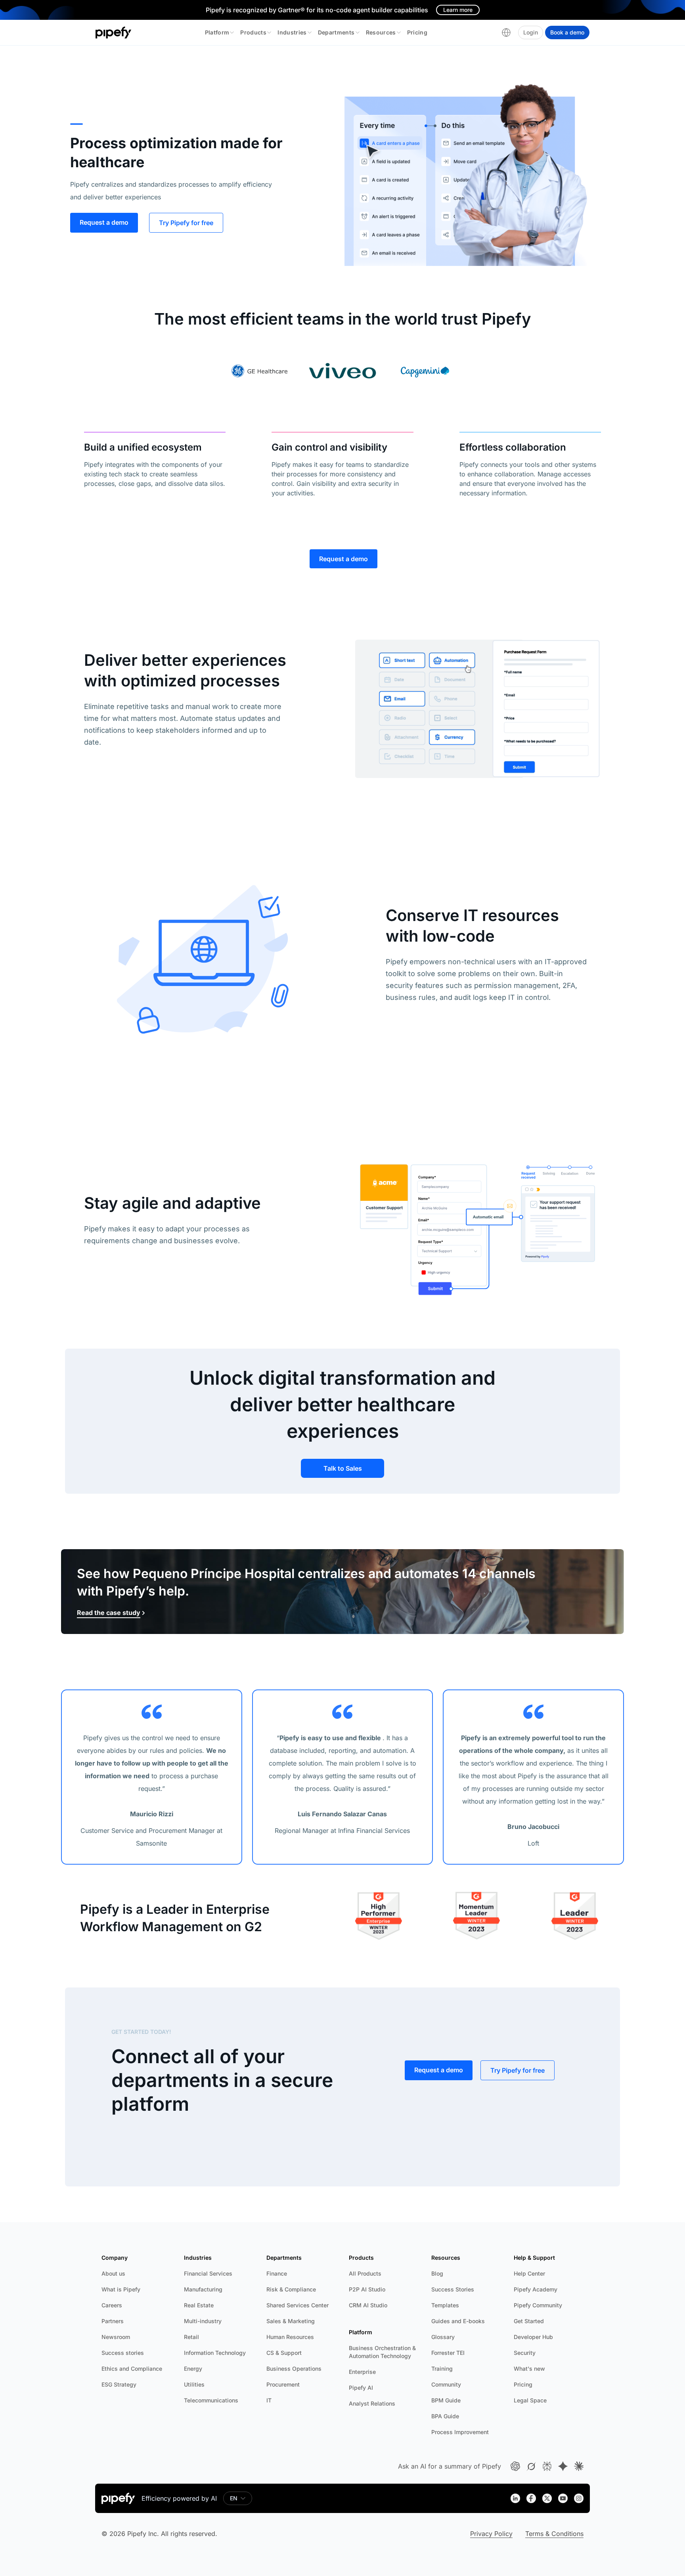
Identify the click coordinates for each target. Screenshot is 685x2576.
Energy (193, 2369)
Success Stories (453, 2289)
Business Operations (294, 2369)
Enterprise (362, 2372)
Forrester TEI (448, 2353)
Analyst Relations (372, 2403)
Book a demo (567, 32)
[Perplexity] (547, 2466)
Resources (381, 32)
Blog (437, 2273)
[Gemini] (563, 2466)
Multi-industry (203, 2321)
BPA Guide (445, 2416)
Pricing (417, 32)
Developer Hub (533, 2337)
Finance (277, 2273)
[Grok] (531, 2466)
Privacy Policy (491, 2534)
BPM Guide (446, 2400)
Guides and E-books (458, 2321)
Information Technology (215, 2353)
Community (446, 2384)
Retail (191, 2337)
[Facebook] (531, 2498)
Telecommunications (211, 2400)
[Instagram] (579, 2498)
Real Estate (199, 2305)
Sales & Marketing (291, 2321)
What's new (529, 2369)
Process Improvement (460, 2432)
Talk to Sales (343, 1468)
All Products (365, 2273)
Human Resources (290, 2337)
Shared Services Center (298, 2305)
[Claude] (579, 2466)
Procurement (283, 2384)
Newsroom (116, 2337)
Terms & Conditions (554, 2534)
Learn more (458, 10)
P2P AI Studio (367, 2289)
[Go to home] (114, 32)
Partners (113, 2321)
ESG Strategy (119, 2384)
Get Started (529, 2321)
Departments (336, 32)
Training (442, 2369)
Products (253, 32)
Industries (292, 32)
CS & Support (284, 2353)
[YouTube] (563, 2498)
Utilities (194, 2384)
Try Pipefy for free (186, 223)
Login (531, 32)
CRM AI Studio (368, 2305)
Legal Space (530, 2400)
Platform (217, 32)
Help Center (529, 2273)
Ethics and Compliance (132, 2369)
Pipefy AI (361, 2388)
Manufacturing (203, 2289)
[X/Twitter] (547, 2498)
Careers (112, 2305)
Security (525, 2353)
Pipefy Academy (536, 2289)
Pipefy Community (538, 2305)
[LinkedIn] (515, 2498)
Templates (445, 2305)
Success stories (123, 2353)
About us (113, 2273)
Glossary (443, 2337)
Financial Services (208, 2273)
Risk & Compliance (291, 2289)
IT (269, 2400)
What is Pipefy (121, 2289)
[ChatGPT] (515, 2466)
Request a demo (104, 222)
